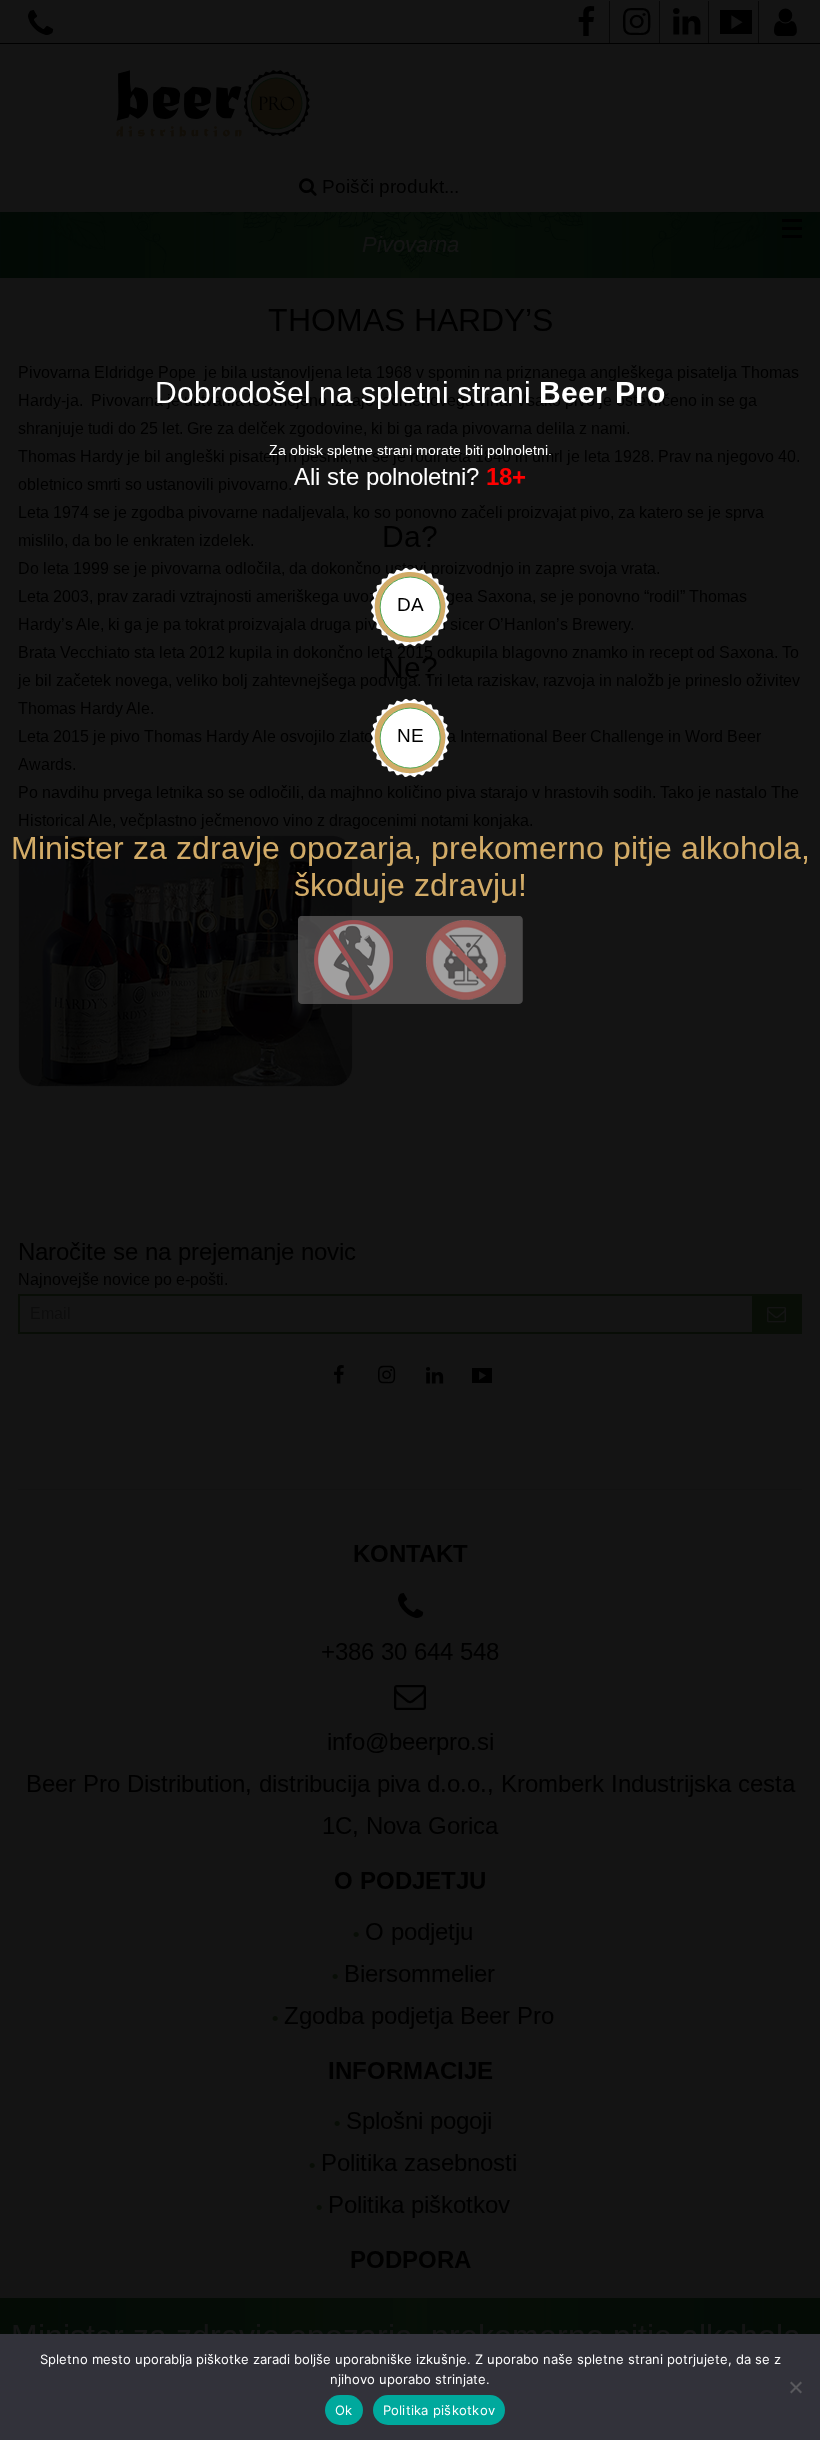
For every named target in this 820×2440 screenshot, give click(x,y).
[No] (795, 2387)
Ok (344, 2410)
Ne (410, 735)
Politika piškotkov (439, 2410)
